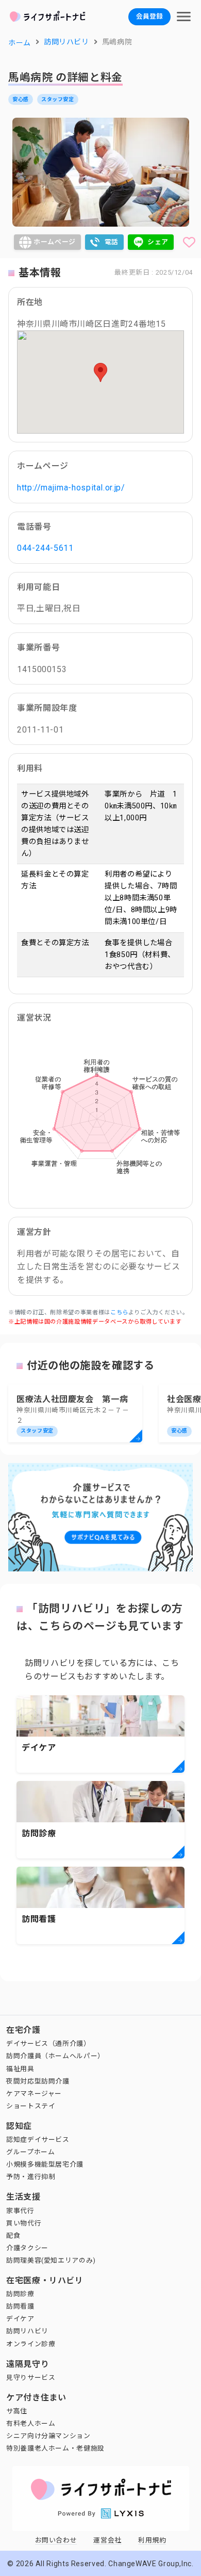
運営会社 (107, 2540)
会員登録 (149, 16)
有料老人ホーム (31, 2423)
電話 (112, 242)
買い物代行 (24, 2223)
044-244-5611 (45, 548)
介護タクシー (27, 2248)
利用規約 (152, 2540)
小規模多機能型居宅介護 (45, 2164)
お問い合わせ (56, 2540)
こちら (119, 1313)
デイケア (20, 2319)
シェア (158, 242)
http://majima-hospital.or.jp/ (71, 488)
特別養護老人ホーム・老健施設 (55, 2448)
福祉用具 (20, 2069)
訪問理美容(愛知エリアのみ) (51, 2260)
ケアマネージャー (34, 2094)
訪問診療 (20, 2294)
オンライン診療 (31, 2344)
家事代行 (20, 2211)
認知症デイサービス (38, 2140)
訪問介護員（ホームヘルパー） (55, 2056)
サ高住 (17, 2411)
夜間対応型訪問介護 (38, 2081)
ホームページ (55, 242)
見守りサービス (31, 2378)
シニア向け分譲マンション (48, 2436)
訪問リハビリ (27, 2331)
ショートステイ (31, 2106)
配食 (13, 2236)
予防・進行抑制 (31, 2177)
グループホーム (30, 2152)
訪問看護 (20, 2306)
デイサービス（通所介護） (48, 2044)
